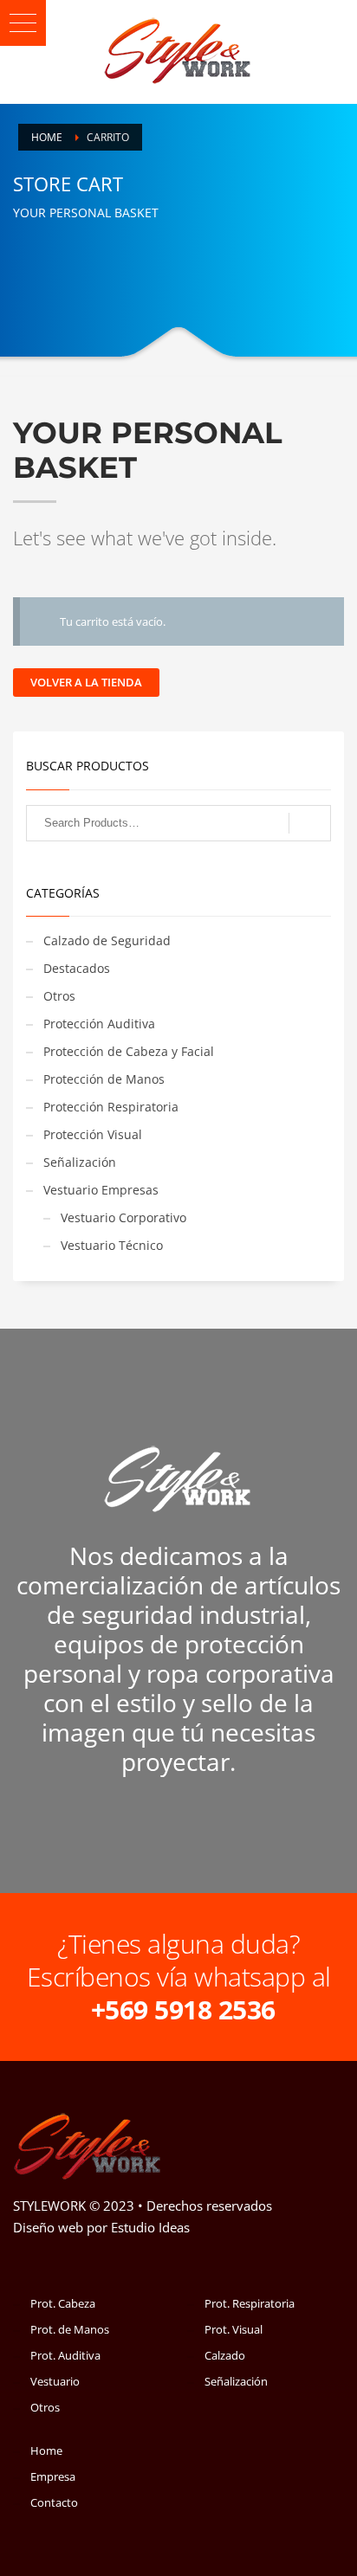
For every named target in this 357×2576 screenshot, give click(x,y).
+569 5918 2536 (183, 2009)
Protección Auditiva (99, 1024)
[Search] (310, 823)
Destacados (77, 968)
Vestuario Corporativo (123, 1217)
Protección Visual (93, 1134)
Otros (59, 996)
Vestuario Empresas (101, 1190)
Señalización (80, 1162)
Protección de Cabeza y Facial (129, 1051)
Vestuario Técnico (112, 1245)
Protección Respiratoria (111, 1107)
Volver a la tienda (86, 682)
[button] (23, 23)
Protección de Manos (104, 1079)
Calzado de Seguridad (107, 940)
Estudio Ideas (150, 2227)
